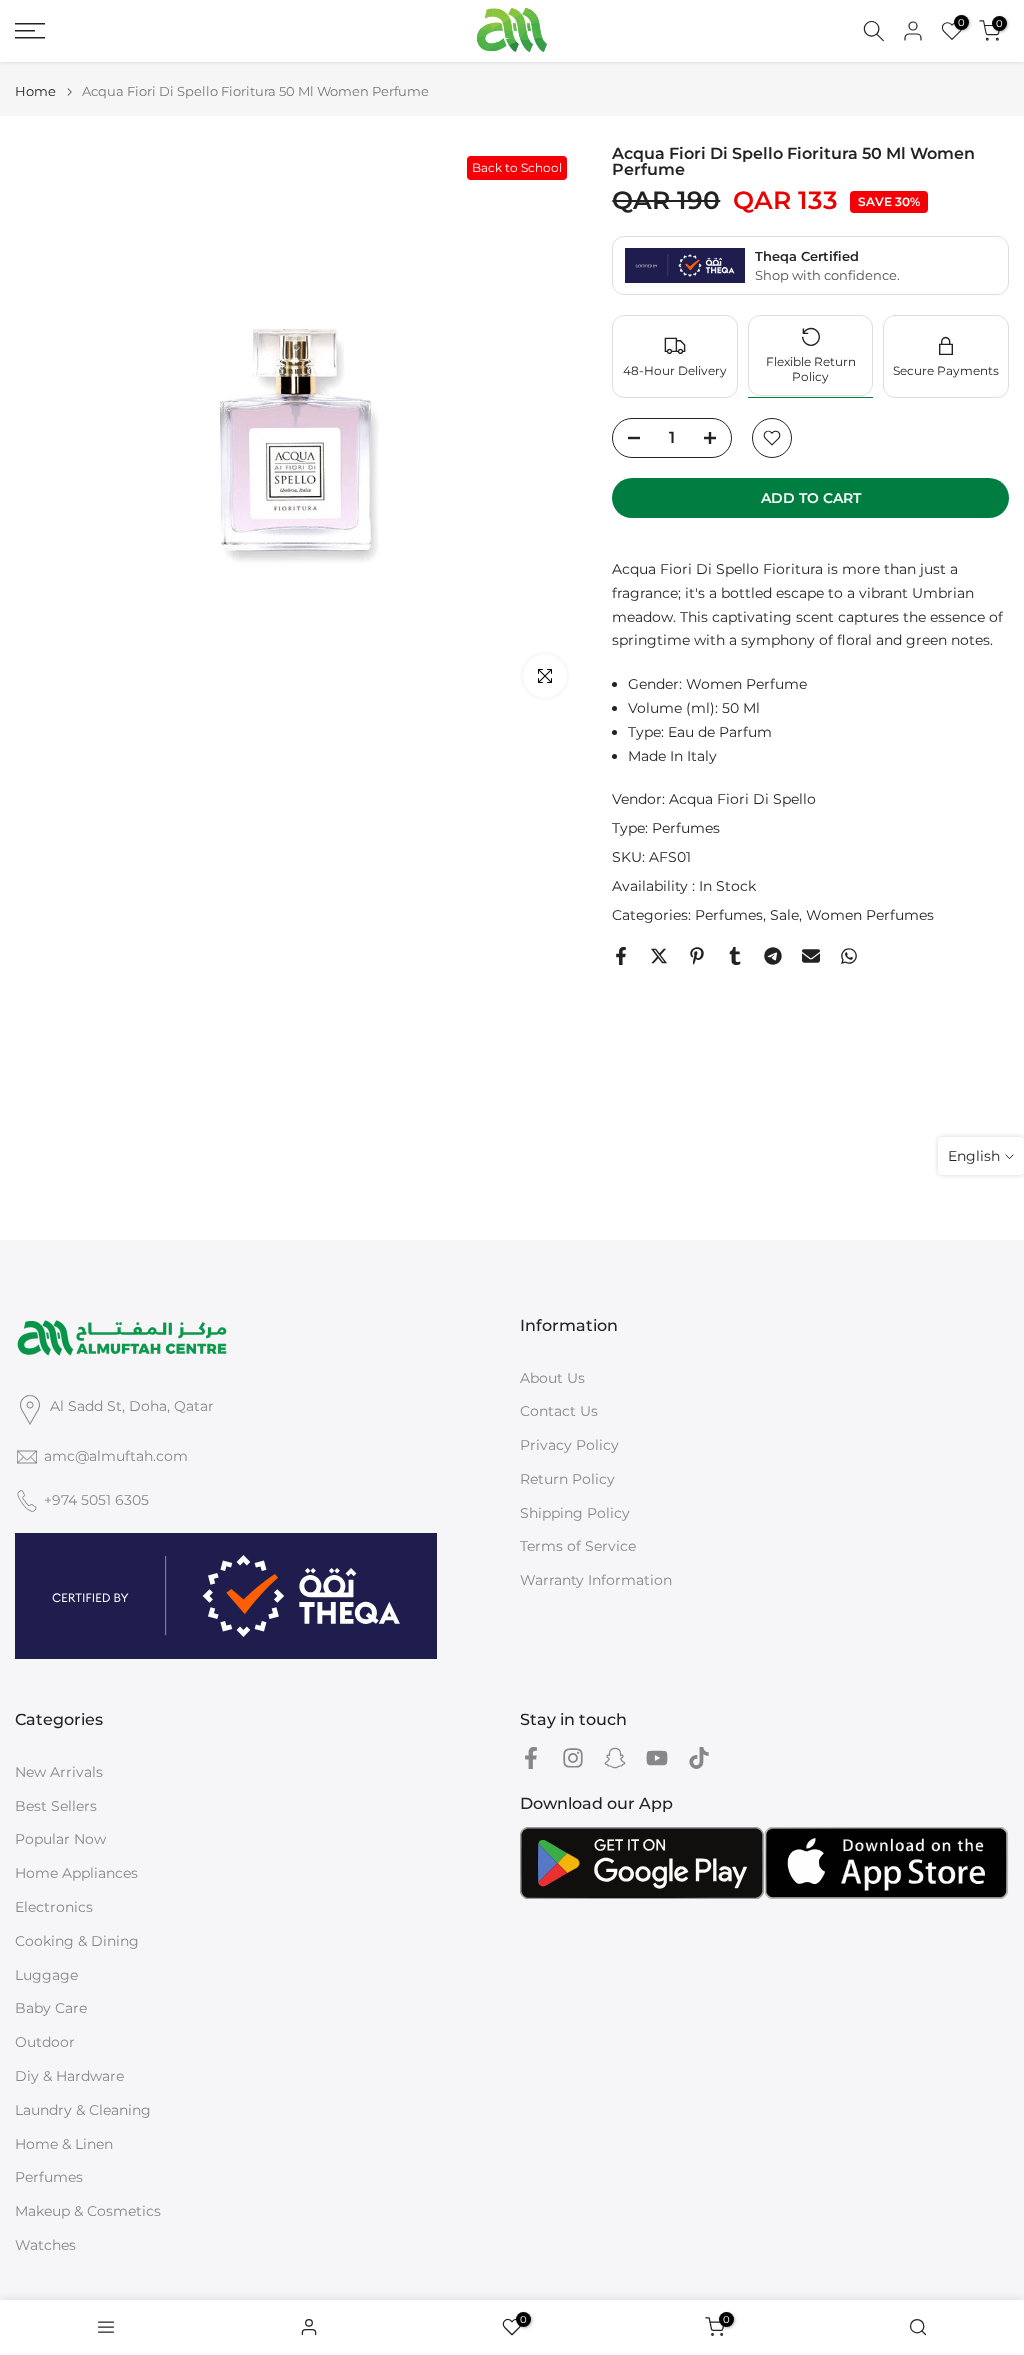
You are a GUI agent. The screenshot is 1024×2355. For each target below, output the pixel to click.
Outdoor (45, 2042)
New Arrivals (59, 1772)
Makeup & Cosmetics (88, 2211)
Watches (45, 2245)
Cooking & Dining (77, 1941)
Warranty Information (596, 1580)
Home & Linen (64, 2144)
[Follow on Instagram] (573, 1758)
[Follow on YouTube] (657, 1758)
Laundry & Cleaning (83, 2110)
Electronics (54, 1907)
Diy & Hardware (69, 2076)
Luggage (46, 1975)
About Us (552, 1378)
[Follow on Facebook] (531, 1758)
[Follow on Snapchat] (615, 1758)
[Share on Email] (811, 956)
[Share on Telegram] (773, 956)
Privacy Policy (569, 1445)
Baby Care (51, 2008)
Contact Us (559, 1411)
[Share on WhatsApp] (849, 956)
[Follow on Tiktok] (699, 1758)
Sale (784, 915)
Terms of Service (578, 1546)
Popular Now (60, 1839)
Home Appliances (76, 1873)
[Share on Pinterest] (697, 956)
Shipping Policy (575, 1513)
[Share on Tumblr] (735, 956)
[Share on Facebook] (621, 956)
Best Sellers (56, 1806)
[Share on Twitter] (659, 956)
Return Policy (567, 1479)
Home (35, 91)
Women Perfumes (870, 915)
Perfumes (686, 828)
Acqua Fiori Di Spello (742, 799)
